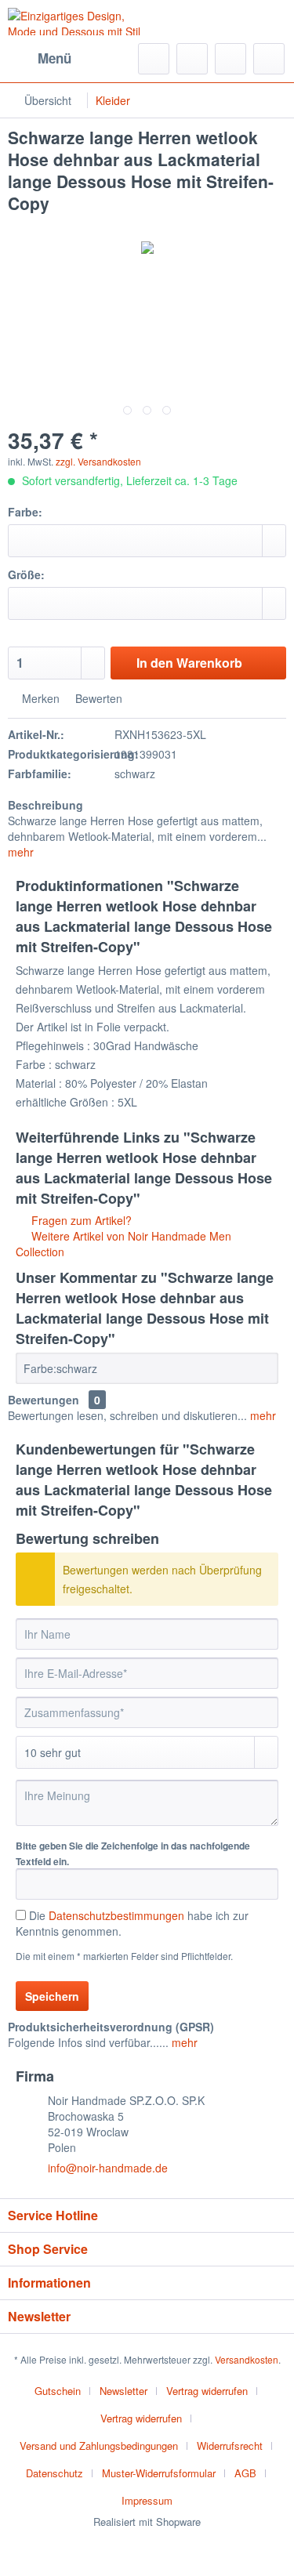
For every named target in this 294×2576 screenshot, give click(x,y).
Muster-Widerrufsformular (159, 2473)
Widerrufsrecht (230, 2446)
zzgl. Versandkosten (98, 461)
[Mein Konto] (230, 59)
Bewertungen (44, 1400)
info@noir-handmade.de (108, 2168)
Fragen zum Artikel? (80, 1220)
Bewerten (97, 698)
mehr (21, 852)
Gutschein (58, 2391)
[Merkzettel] (192, 59)
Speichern (52, 1996)
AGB (245, 2473)
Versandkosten (247, 2359)
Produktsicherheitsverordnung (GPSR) (111, 2027)
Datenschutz (54, 2473)
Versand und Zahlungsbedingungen (99, 2446)
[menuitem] (40, 59)
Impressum (147, 2500)
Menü (54, 58)
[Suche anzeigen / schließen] (154, 59)
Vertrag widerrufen (207, 2391)
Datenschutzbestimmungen (116, 1915)
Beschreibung (45, 805)
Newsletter (123, 2391)
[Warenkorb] (269, 59)
